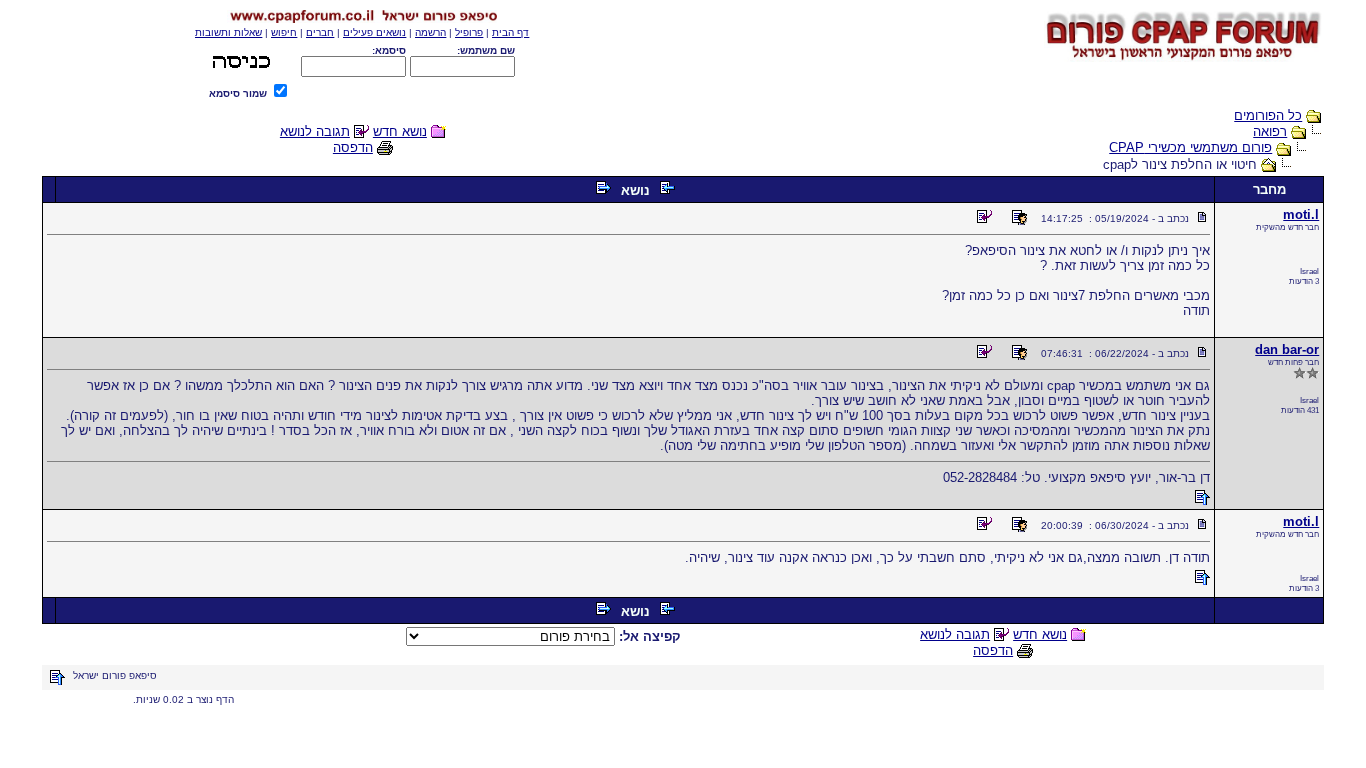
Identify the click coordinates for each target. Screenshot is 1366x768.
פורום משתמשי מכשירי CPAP (1190, 147)
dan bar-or (1287, 349)
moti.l (1301, 214)
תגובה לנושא (315, 131)
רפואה (1270, 131)
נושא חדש (400, 131)
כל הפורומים (1268, 115)
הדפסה (353, 147)
